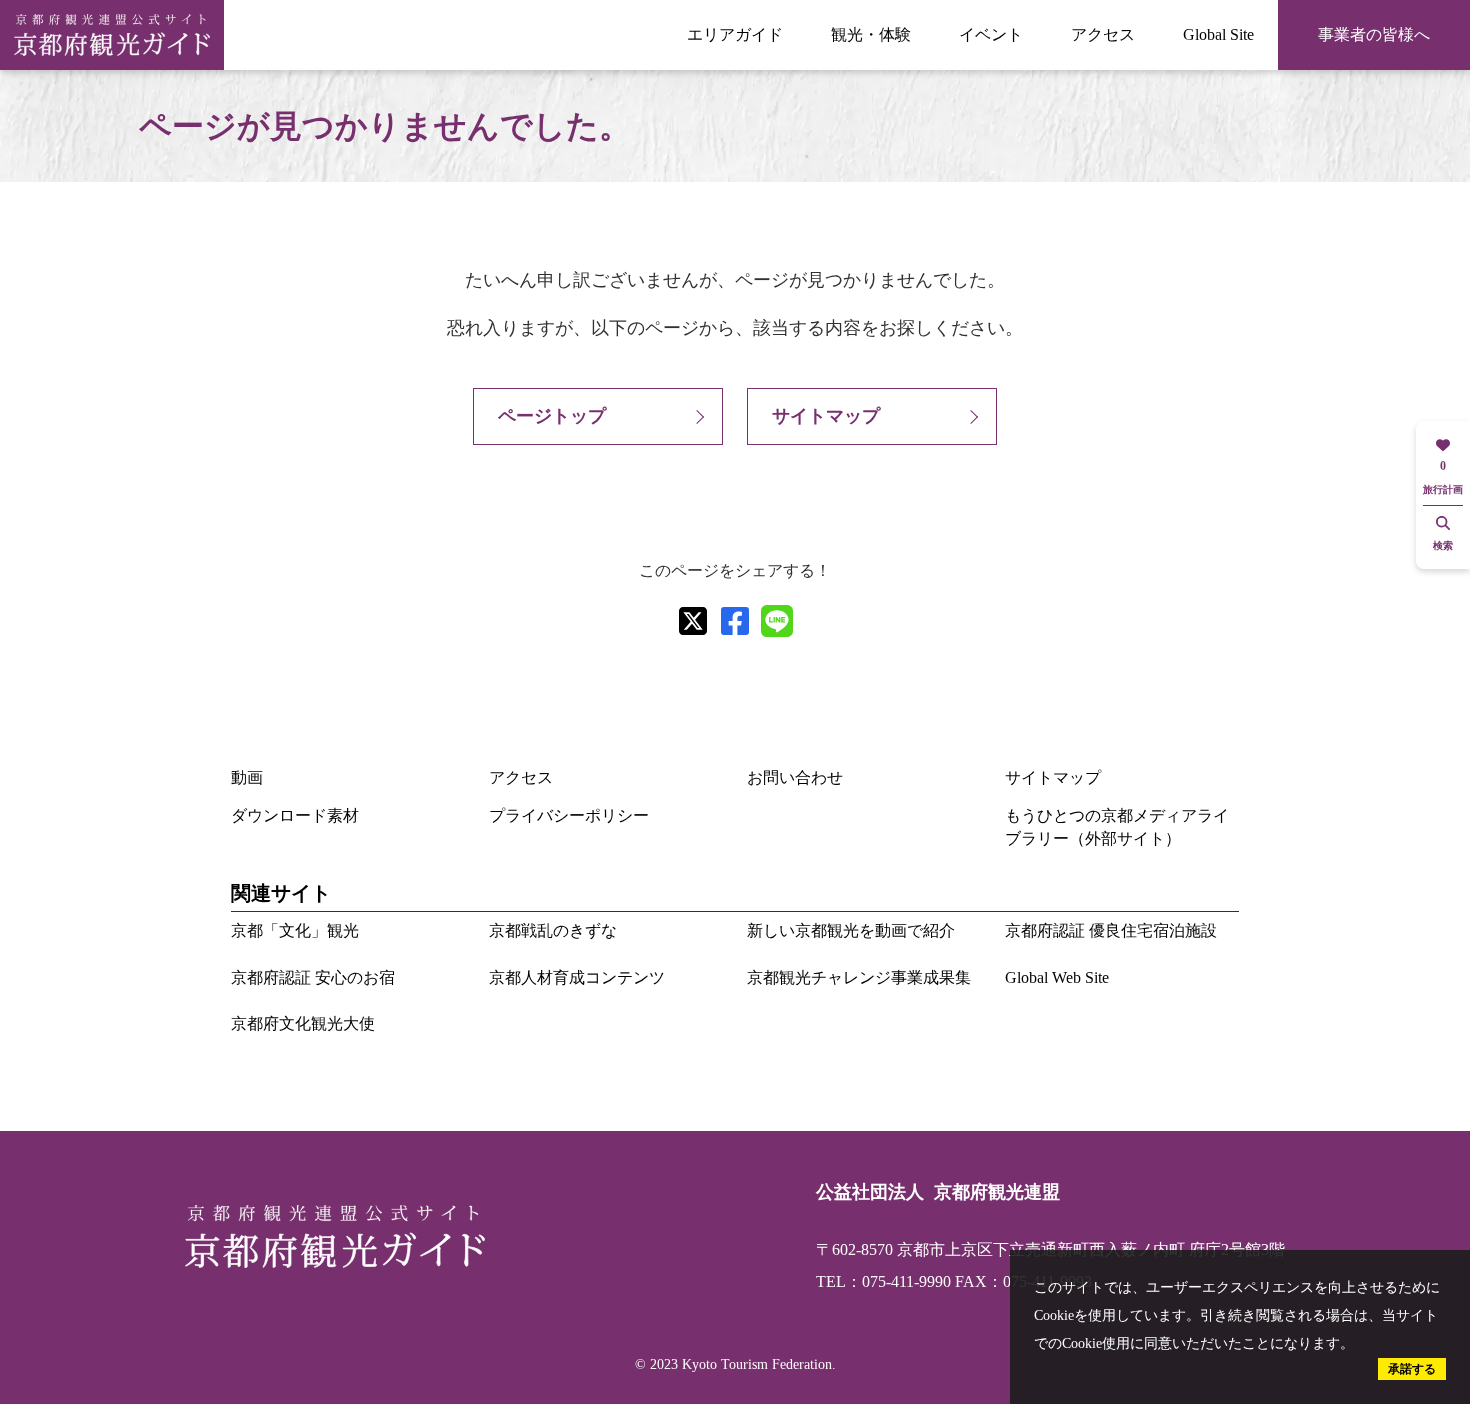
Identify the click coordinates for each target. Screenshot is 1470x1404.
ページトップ (552, 416)
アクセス (1103, 34)
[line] (777, 621)
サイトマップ (826, 416)
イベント (991, 34)
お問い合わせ (795, 777)
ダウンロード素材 (295, 815)
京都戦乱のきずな (553, 930)
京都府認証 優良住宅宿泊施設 (1111, 930)
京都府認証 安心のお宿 (313, 977)
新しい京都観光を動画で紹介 (851, 930)
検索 (1443, 545)
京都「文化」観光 (295, 930)
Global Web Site (1057, 977)
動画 (247, 777)
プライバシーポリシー (569, 815)
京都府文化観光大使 (303, 1023)
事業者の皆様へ (1374, 34)
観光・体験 (871, 34)
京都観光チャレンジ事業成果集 (859, 977)
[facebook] (735, 621)
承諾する (1412, 1369)
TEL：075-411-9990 (883, 1281)
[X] (693, 621)
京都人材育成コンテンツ (577, 977)
